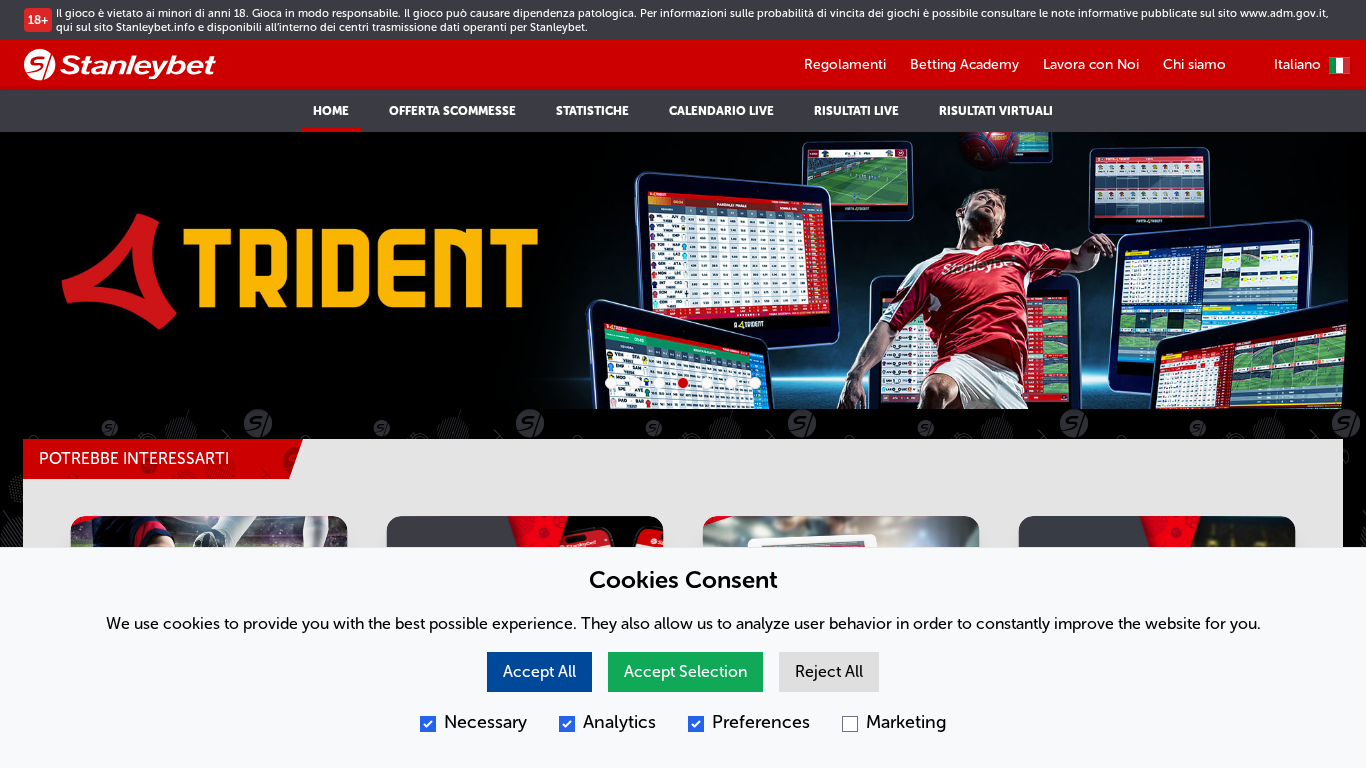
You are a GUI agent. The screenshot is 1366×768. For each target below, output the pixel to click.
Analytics (619, 722)
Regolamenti (845, 64)
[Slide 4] (683, 383)
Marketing (906, 722)
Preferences (761, 722)
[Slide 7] (755, 383)
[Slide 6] (731, 383)
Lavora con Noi (1091, 64)
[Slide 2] (635, 383)
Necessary (485, 722)
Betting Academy (964, 64)
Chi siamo (1194, 64)
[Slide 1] (611, 383)
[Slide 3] (659, 383)
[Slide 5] (707, 383)
